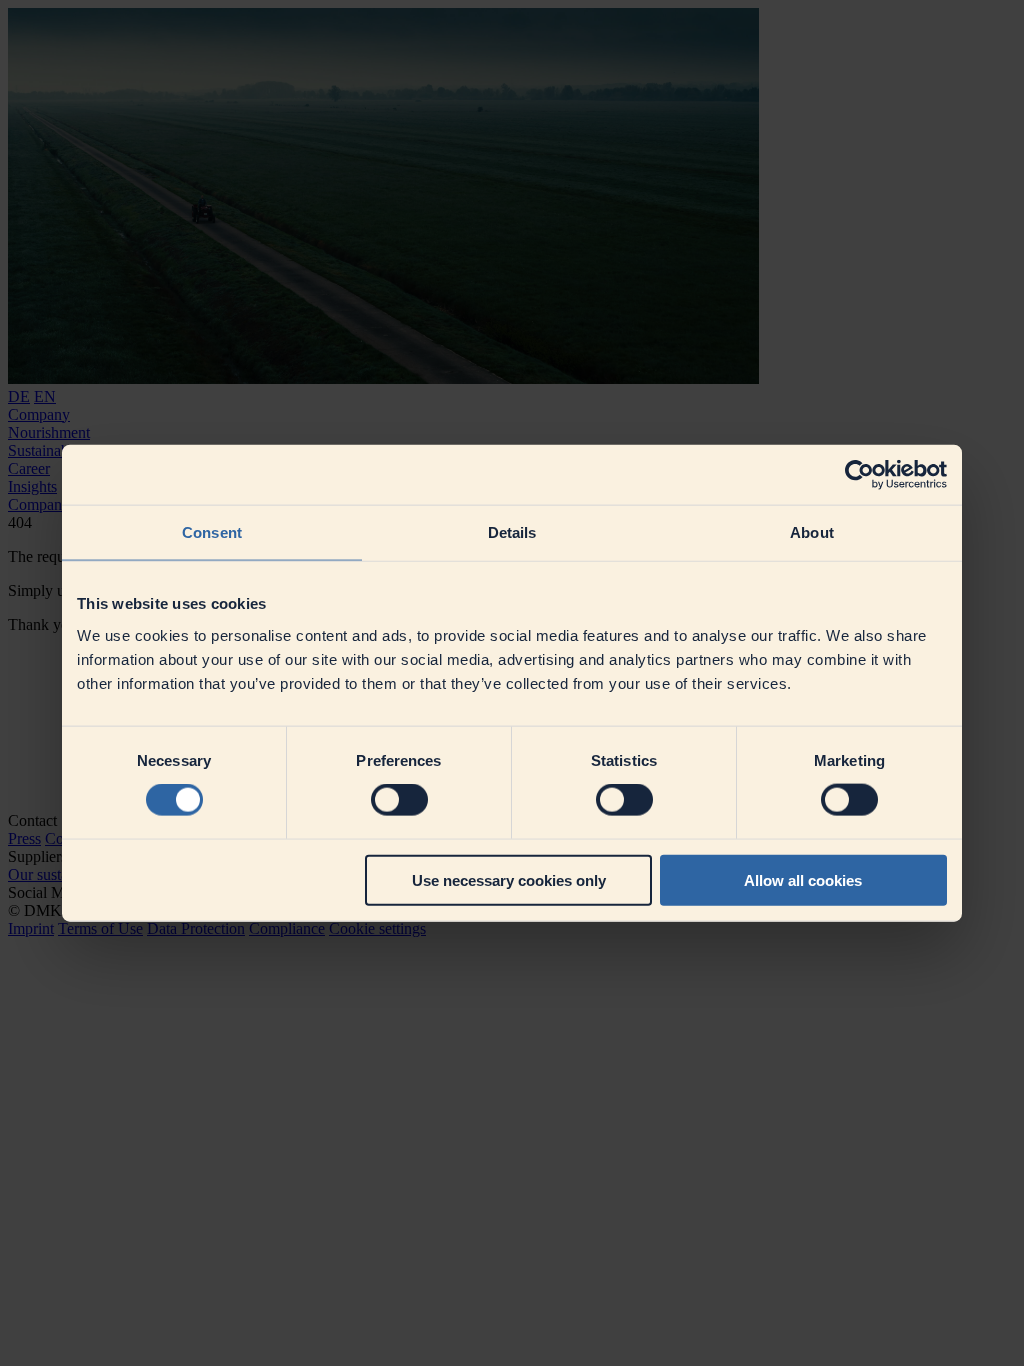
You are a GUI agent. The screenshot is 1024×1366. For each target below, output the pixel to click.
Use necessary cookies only (509, 879)
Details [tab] (512, 532)
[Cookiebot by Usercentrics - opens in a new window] (859, 475)
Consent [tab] (212, 532)
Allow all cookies (803, 879)
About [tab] (812, 532)
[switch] (399, 800)
